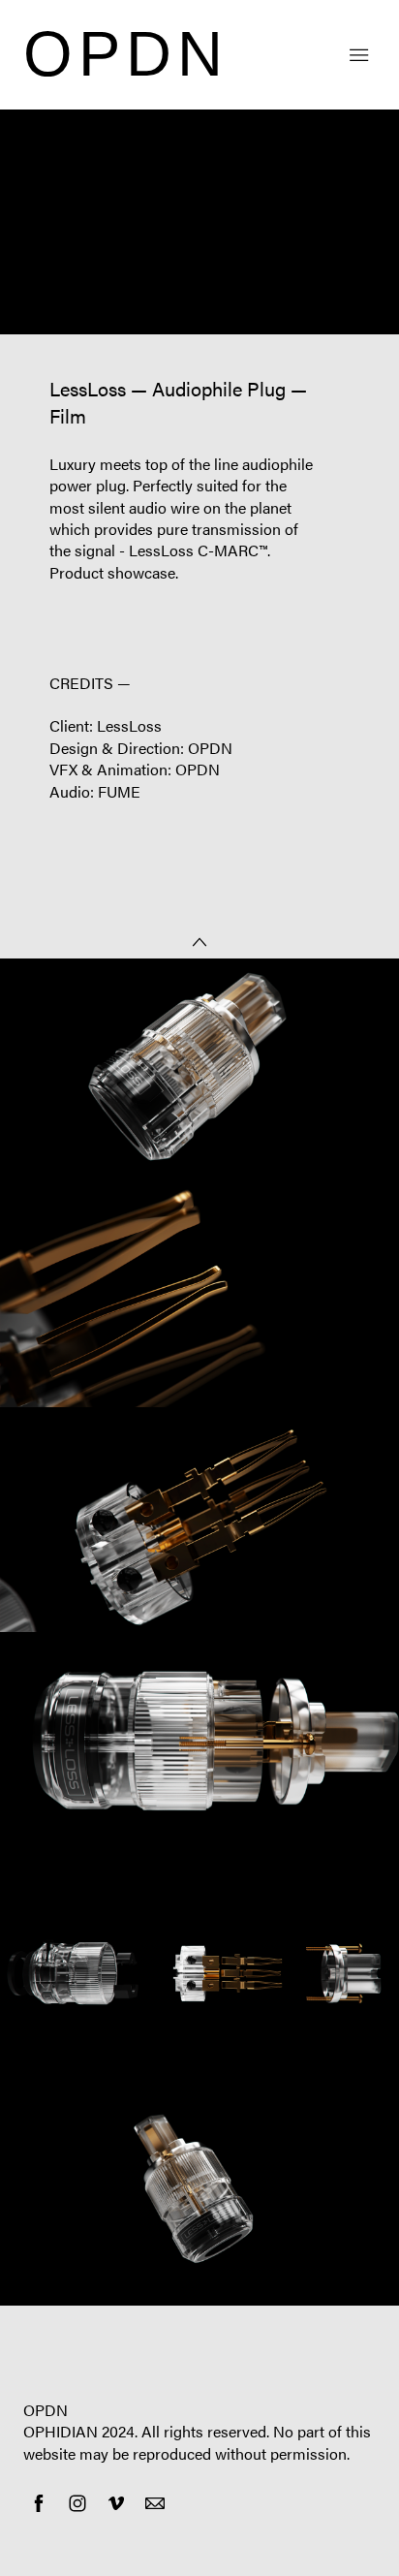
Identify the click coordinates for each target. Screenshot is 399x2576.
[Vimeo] (116, 2503)
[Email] (155, 2503)
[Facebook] (39, 2503)
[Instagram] (77, 2503)
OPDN (46, 2410)
